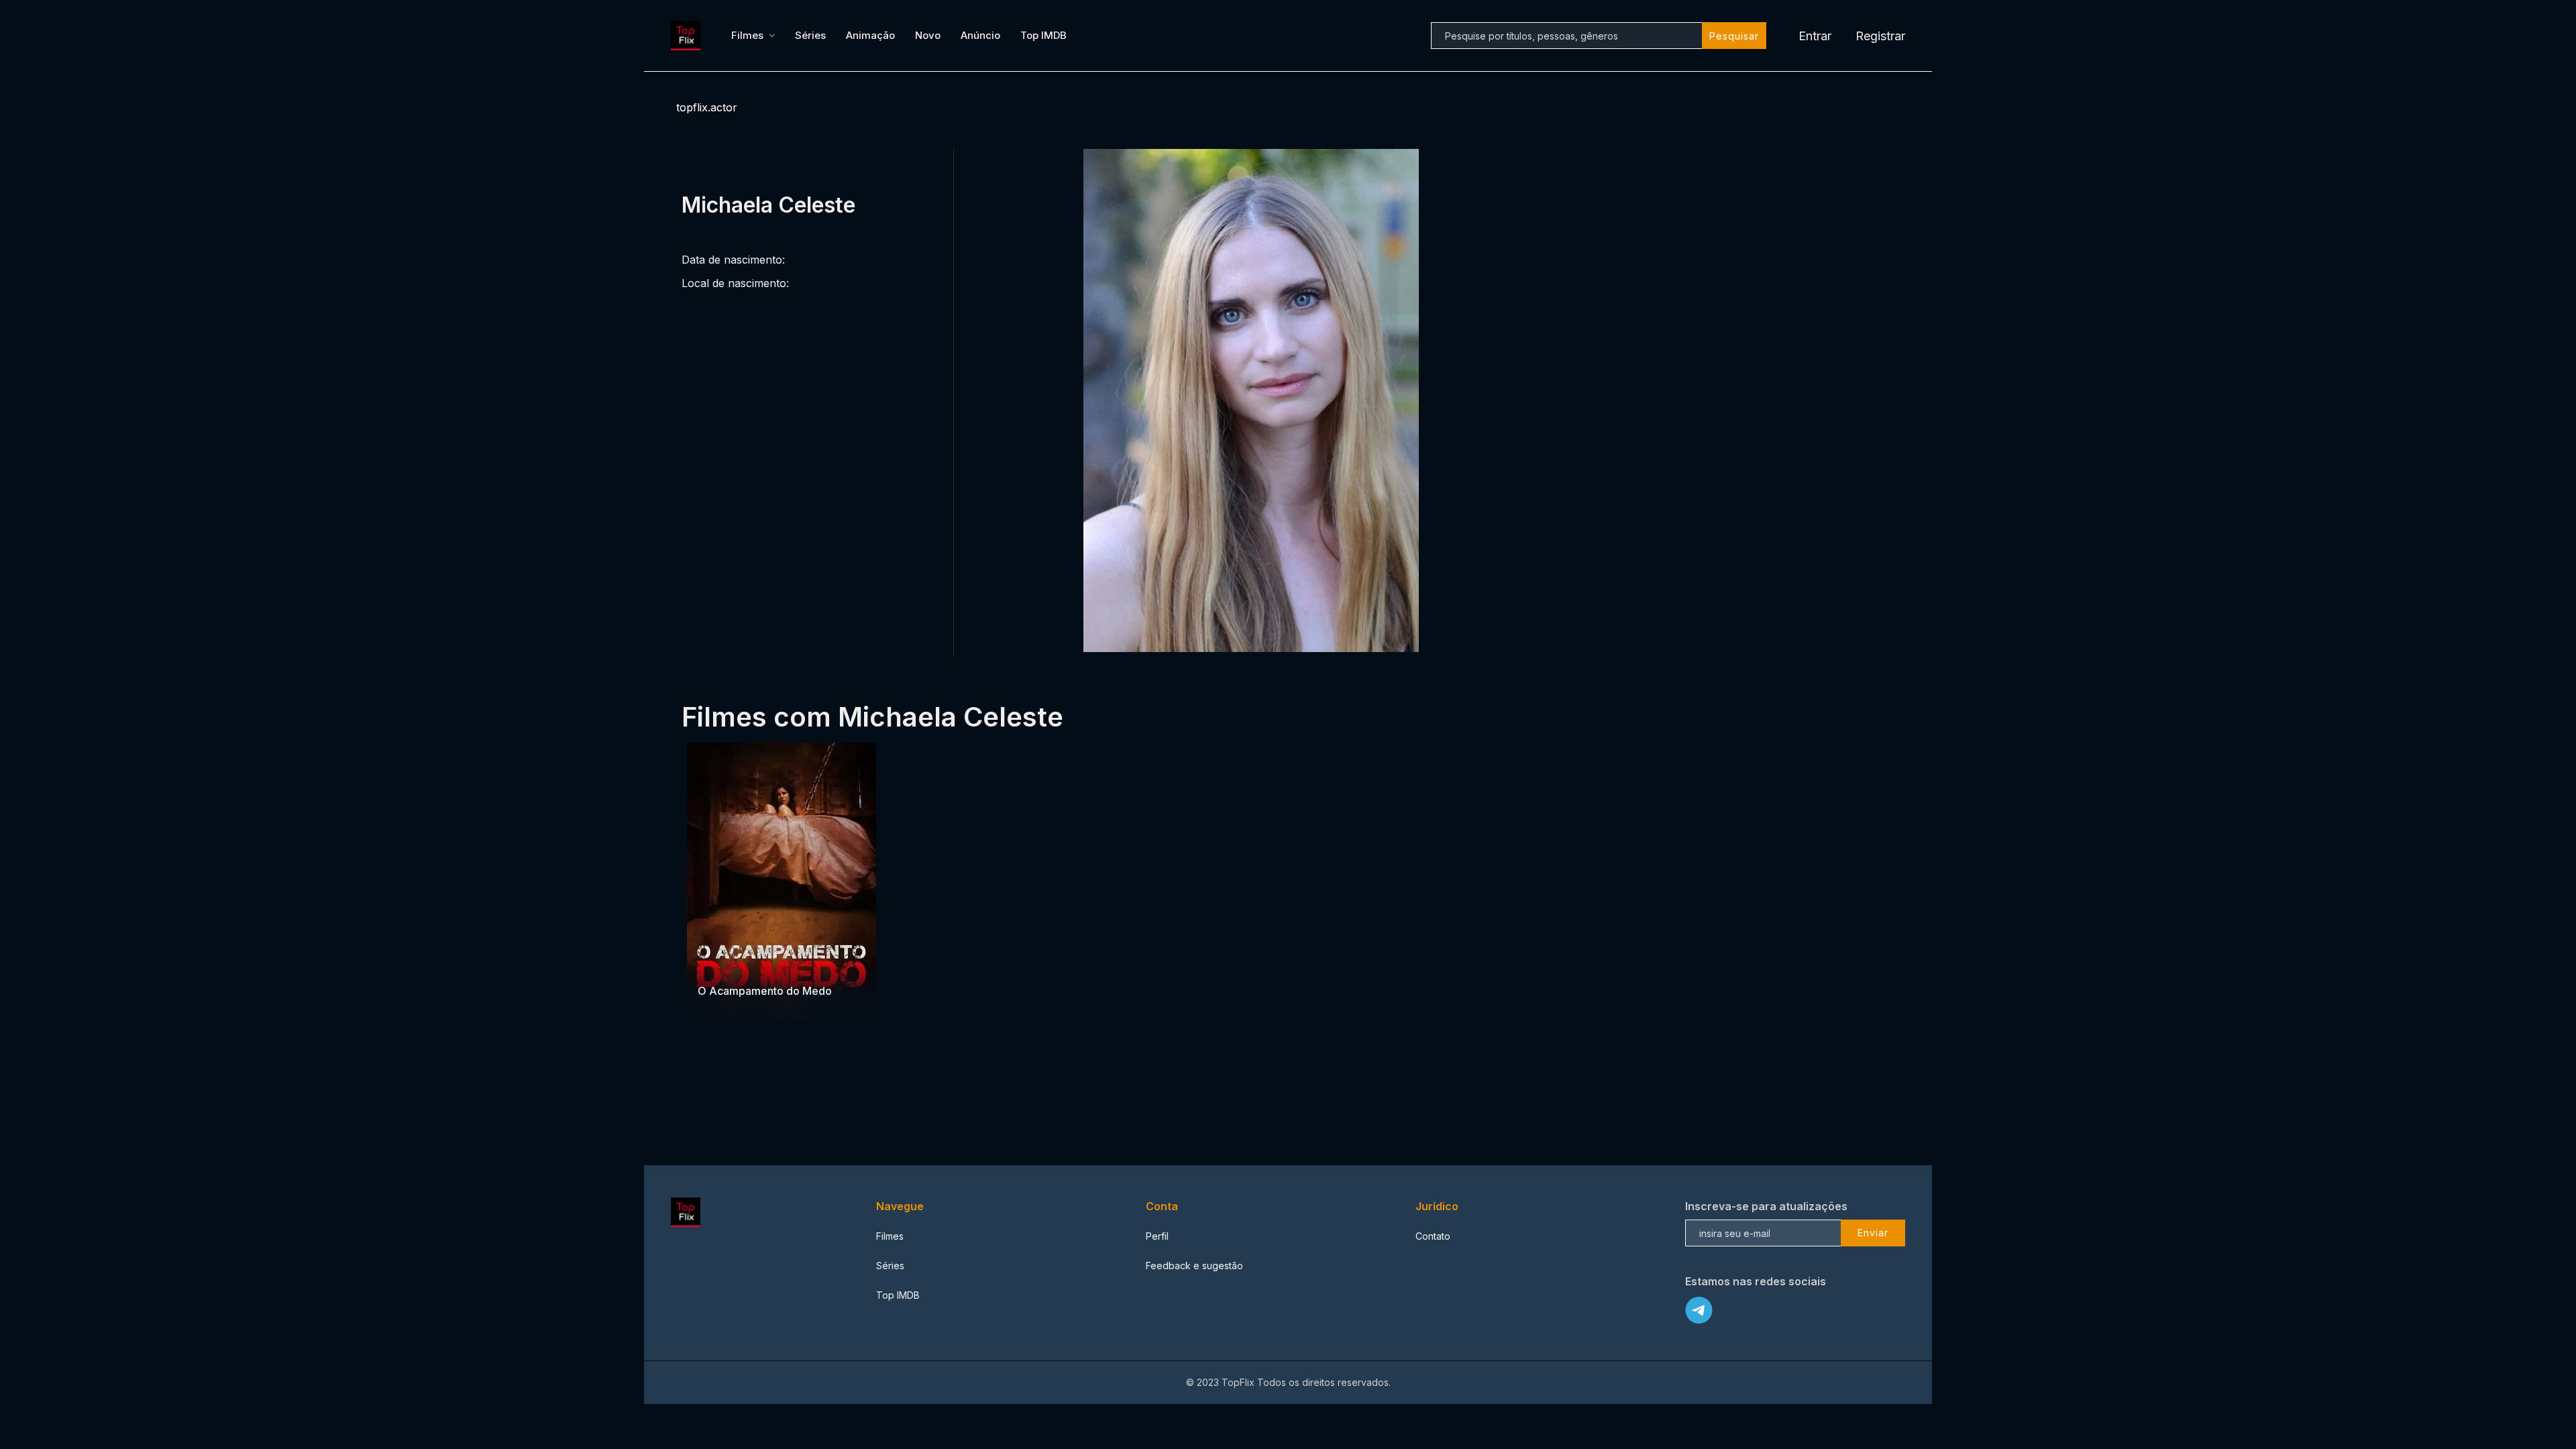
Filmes (747, 35)
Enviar (1873, 1233)
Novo (928, 35)
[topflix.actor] (688, 36)
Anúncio (980, 35)
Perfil (1157, 1236)
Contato (1433, 1236)
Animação (870, 35)
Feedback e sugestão (1194, 1266)
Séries (810, 35)
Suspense (755, 964)
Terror (713, 964)
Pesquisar (1734, 36)
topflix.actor (707, 107)
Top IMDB (1043, 35)
